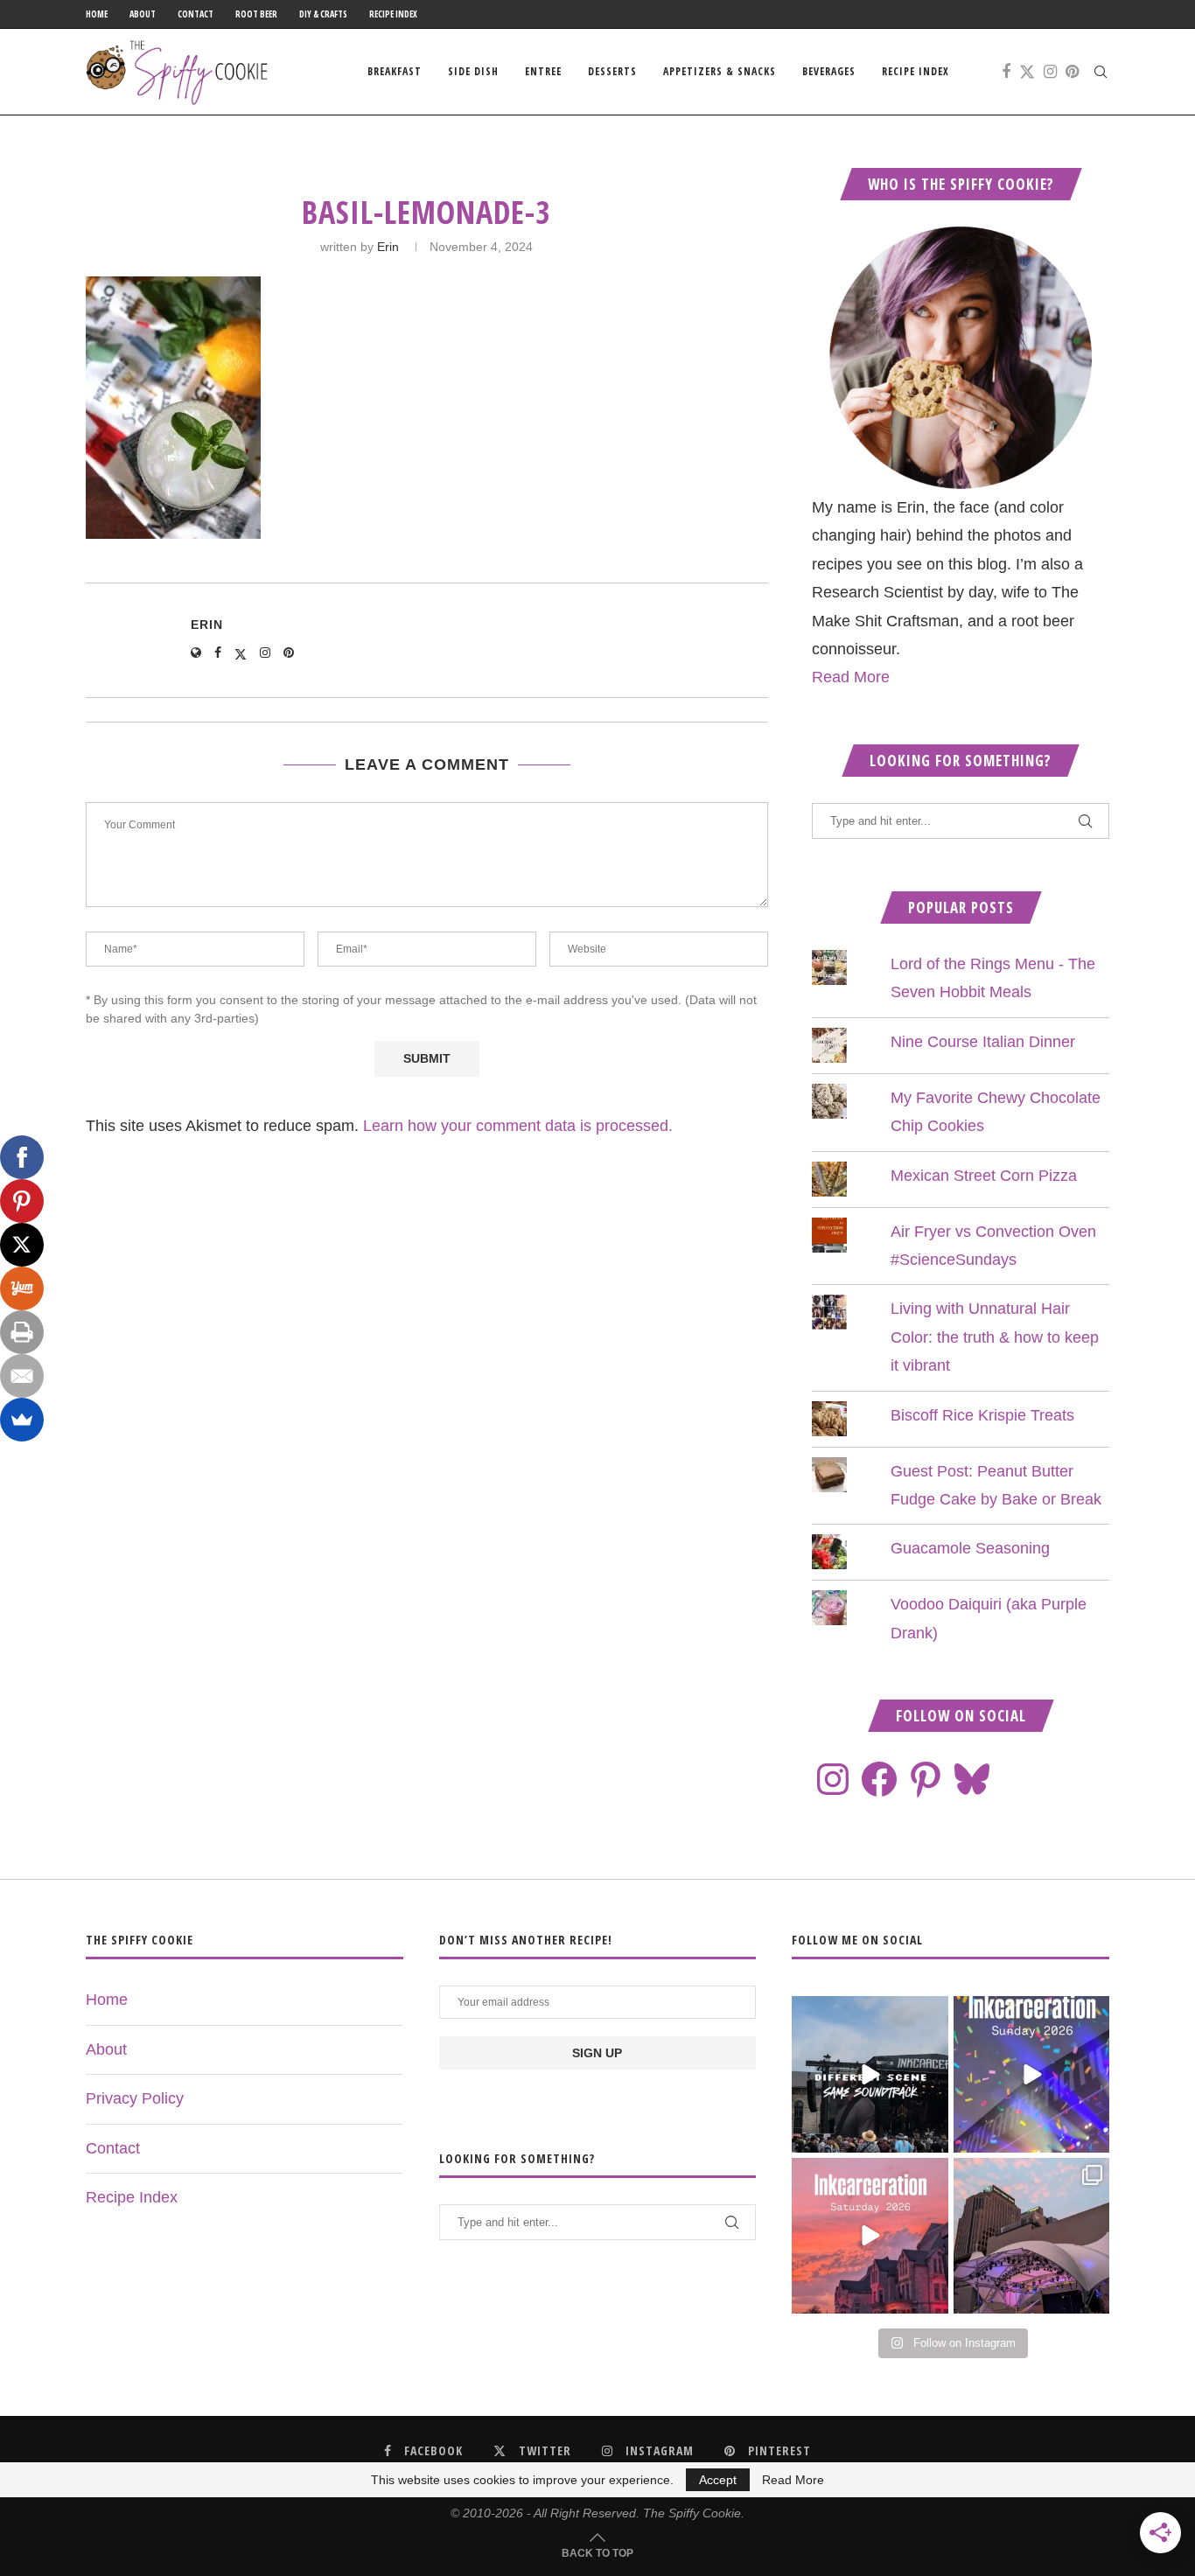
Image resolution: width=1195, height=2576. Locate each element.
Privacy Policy (135, 2098)
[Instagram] (1050, 72)
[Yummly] (22, 1288)
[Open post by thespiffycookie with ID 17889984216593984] (1031, 2236)
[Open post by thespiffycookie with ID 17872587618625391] (1031, 2074)
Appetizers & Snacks (720, 71)
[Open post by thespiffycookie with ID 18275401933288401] (870, 2236)
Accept (718, 2480)
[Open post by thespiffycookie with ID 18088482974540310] (870, 2074)
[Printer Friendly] (22, 1332)
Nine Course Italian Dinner (983, 1042)
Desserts (612, 71)
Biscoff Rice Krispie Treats (982, 1415)
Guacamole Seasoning (970, 1548)
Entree (543, 71)
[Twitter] (1027, 72)
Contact (196, 14)
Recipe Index (393, 14)
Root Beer (256, 14)
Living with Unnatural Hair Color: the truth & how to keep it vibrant (995, 1337)
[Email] (22, 1376)
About (143, 14)
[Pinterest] (1072, 72)
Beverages (829, 71)
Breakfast (395, 71)
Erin (388, 247)
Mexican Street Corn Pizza (984, 1176)
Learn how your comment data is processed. (518, 1126)
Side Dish (473, 71)
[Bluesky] (972, 1779)
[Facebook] (1006, 72)
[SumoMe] (22, 1420)
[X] (22, 1245)
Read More (851, 677)
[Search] (1101, 72)
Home (97, 14)
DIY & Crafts (323, 14)
